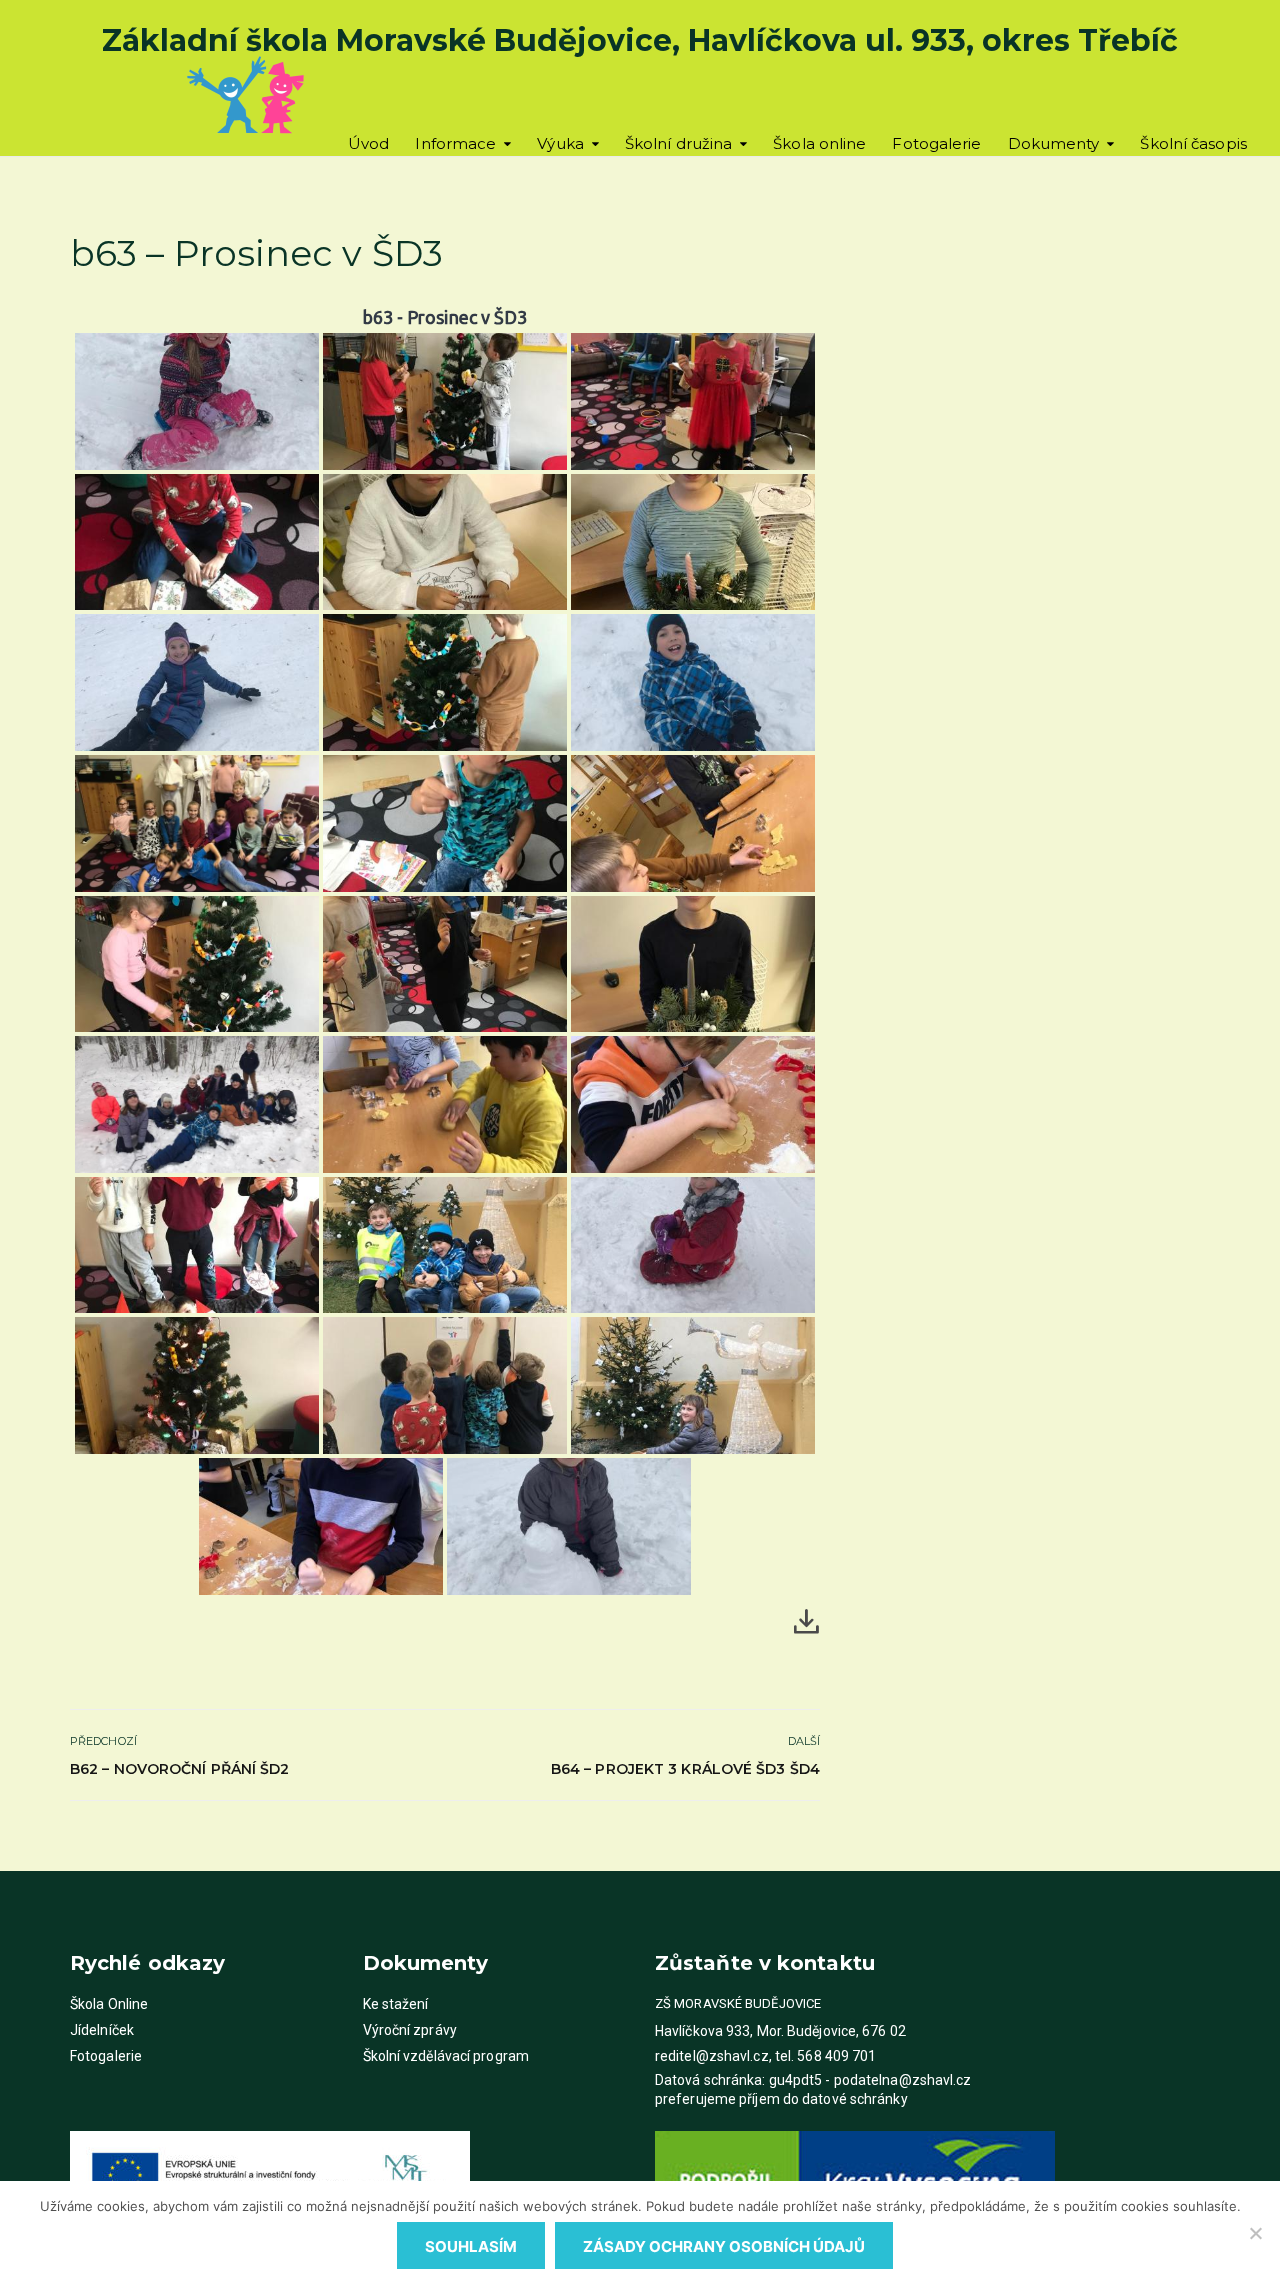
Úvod (368, 143)
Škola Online (109, 2004)
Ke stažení (396, 2004)
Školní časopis (1193, 143)
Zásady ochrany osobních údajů (724, 2246)
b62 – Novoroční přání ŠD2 (180, 1769)
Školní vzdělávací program (446, 2056)
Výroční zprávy (410, 2030)
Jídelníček (102, 2030)
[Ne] (1255, 2233)
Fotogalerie (936, 143)
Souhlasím (471, 2246)
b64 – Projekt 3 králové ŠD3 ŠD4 (685, 1769)
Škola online (819, 143)
